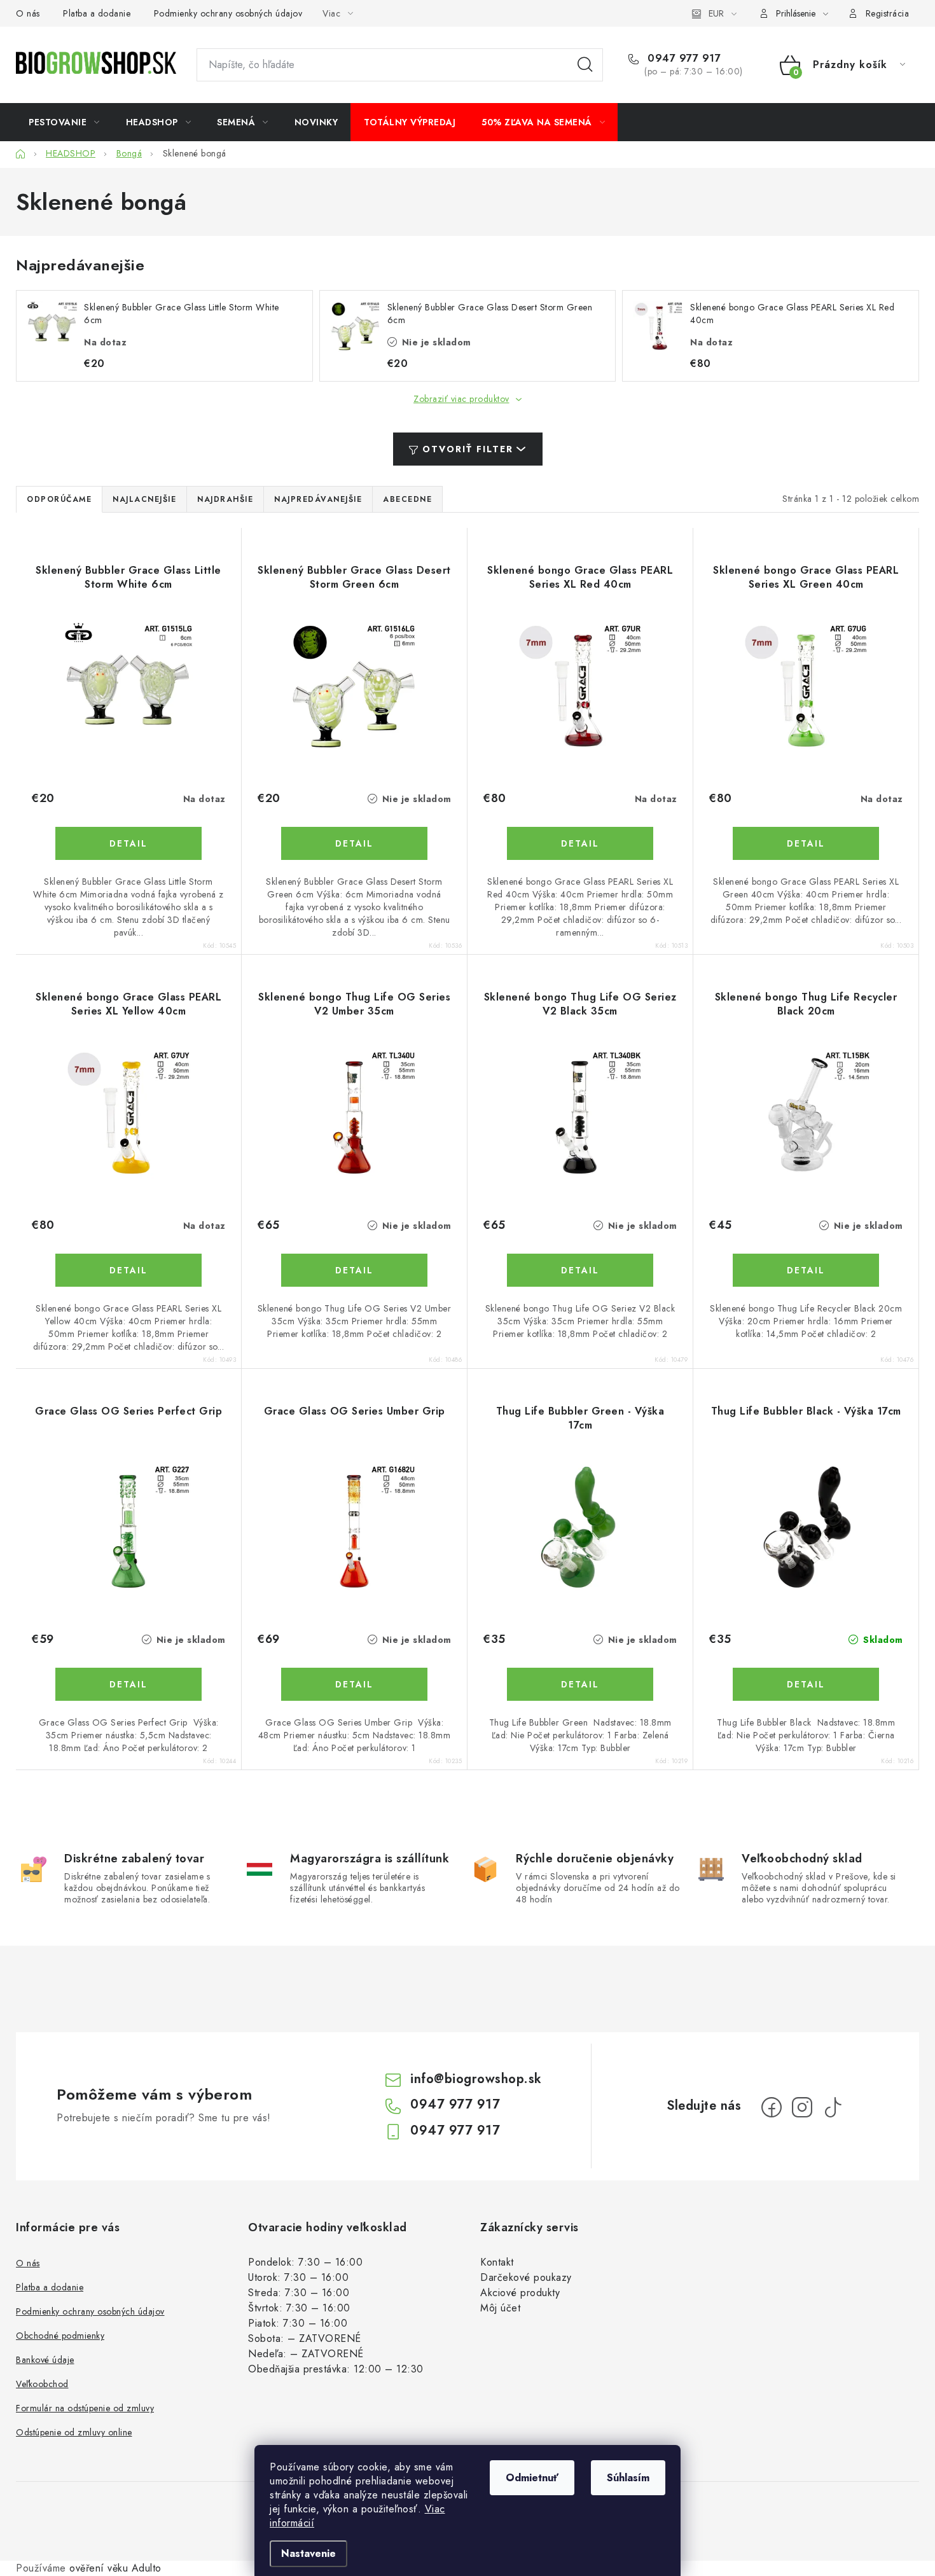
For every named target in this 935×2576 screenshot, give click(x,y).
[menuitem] (64, 122)
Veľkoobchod (42, 2384)
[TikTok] (833, 2107)
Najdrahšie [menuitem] (225, 499)
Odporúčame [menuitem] (59, 499)
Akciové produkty (520, 2293)
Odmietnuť (532, 2478)
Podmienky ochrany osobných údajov (228, 13)
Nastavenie (308, 2553)
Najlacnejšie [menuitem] (144, 499)
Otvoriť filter (468, 449)
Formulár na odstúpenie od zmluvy (85, 2408)
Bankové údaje (45, 2360)
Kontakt (497, 2262)
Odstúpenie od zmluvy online (74, 2432)
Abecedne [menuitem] (407, 499)
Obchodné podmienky (60, 2336)
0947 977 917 (682, 59)
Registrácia (888, 13)
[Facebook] (772, 2107)
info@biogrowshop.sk (476, 2079)
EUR (716, 13)
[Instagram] (802, 2107)
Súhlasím (628, 2478)
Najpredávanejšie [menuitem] (318, 499)
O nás (28, 13)
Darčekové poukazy (526, 2277)
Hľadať (585, 65)
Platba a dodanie (97, 13)
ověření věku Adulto (115, 2568)
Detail (128, 843)
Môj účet (500, 2308)
